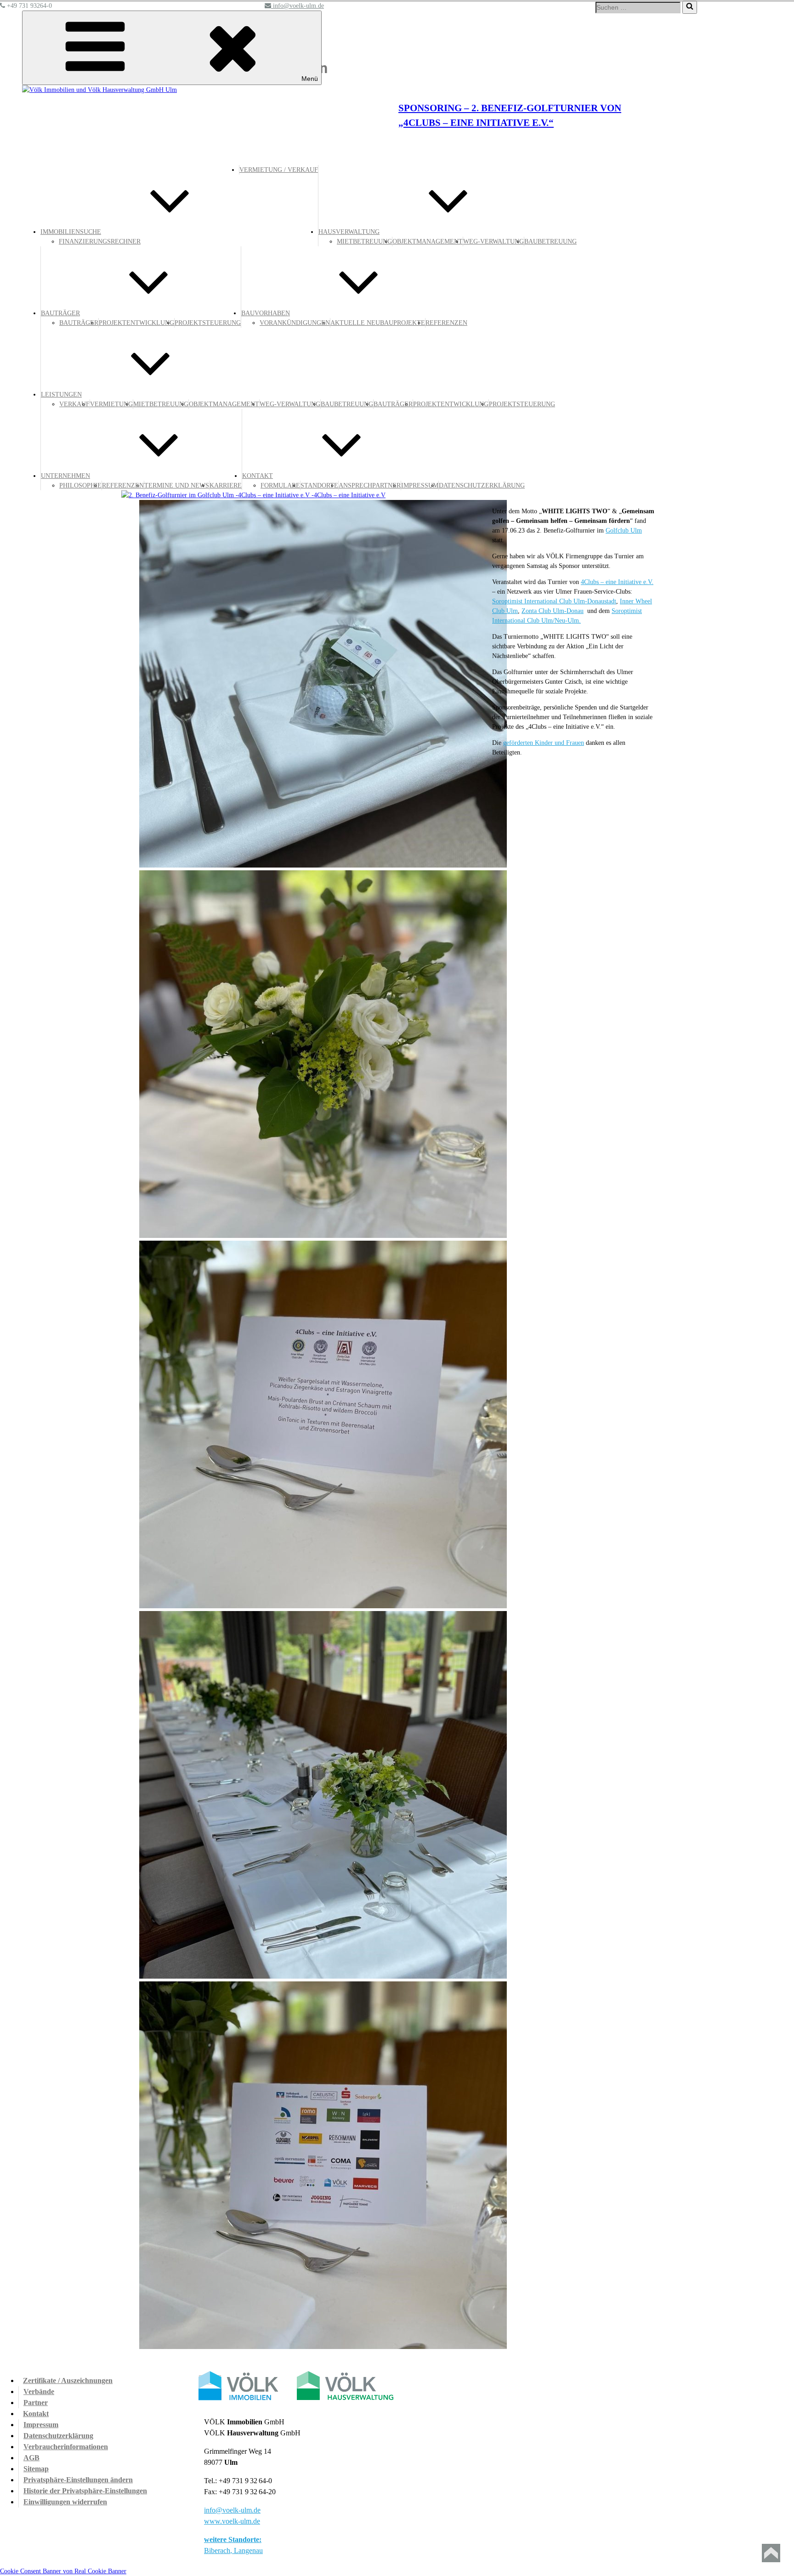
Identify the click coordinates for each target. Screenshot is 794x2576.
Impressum (41, 2425)
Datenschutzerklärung (58, 2436)
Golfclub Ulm (624, 531)
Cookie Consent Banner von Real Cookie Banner (63, 2571)
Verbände (39, 2392)
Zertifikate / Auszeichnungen (68, 2380)
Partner (36, 2403)
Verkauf (74, 404)
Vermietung (111, 404)
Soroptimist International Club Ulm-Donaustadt (554, 601)
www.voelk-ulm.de (232, 2521)
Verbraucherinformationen (66, 2447)
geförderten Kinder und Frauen (544, 743)
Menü (310, 79)
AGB (31, 2458)
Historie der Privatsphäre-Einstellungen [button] (85, 2491)
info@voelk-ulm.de (232, 2510)
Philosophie (80, 485)
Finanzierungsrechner (100, 241)
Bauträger (79, 323)
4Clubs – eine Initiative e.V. (617, 582)
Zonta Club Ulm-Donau (553, 611)
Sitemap (36, 2469)
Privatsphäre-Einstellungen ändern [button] (78, 2480)
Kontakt (36, 2414)
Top (771, 2553)
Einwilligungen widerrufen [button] (65, 2502)
